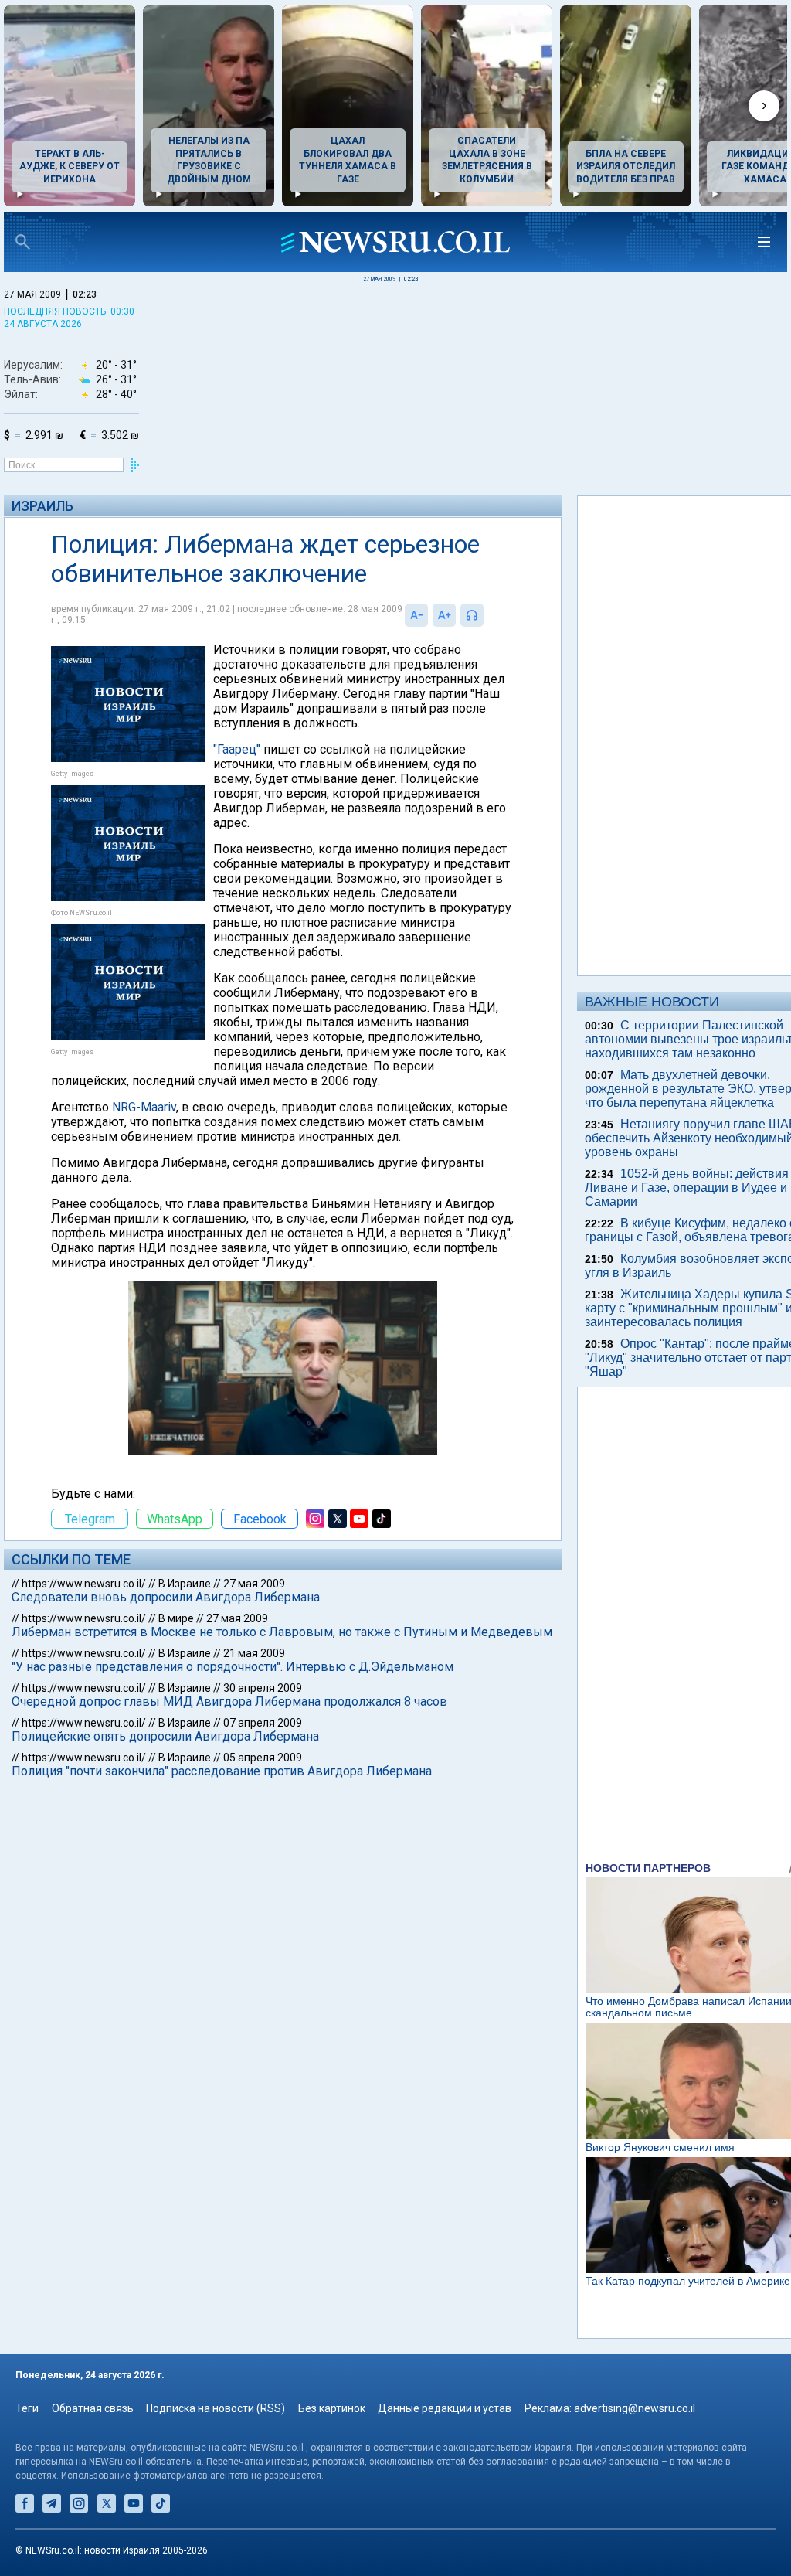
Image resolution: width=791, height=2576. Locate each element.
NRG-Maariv (144, 1107)
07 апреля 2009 (263, 1723)
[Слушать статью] (487, 615)
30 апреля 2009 (263, 1688)
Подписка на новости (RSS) (216, 2408)
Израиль (42, 506)
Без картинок (332, 2408)
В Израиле (185, 1584)
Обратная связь (93, 2408)
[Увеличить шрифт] (444, 615)
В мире (176, 1618)
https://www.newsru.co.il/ (84, 1584)
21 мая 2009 (254, 1653)
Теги (27, 2408)
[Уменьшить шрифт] (416, 615)
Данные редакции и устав (445, 2408)
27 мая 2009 (254, 1584)
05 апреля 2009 (263, 1758)
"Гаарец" (237, 749)
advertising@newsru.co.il (635, 2408)
